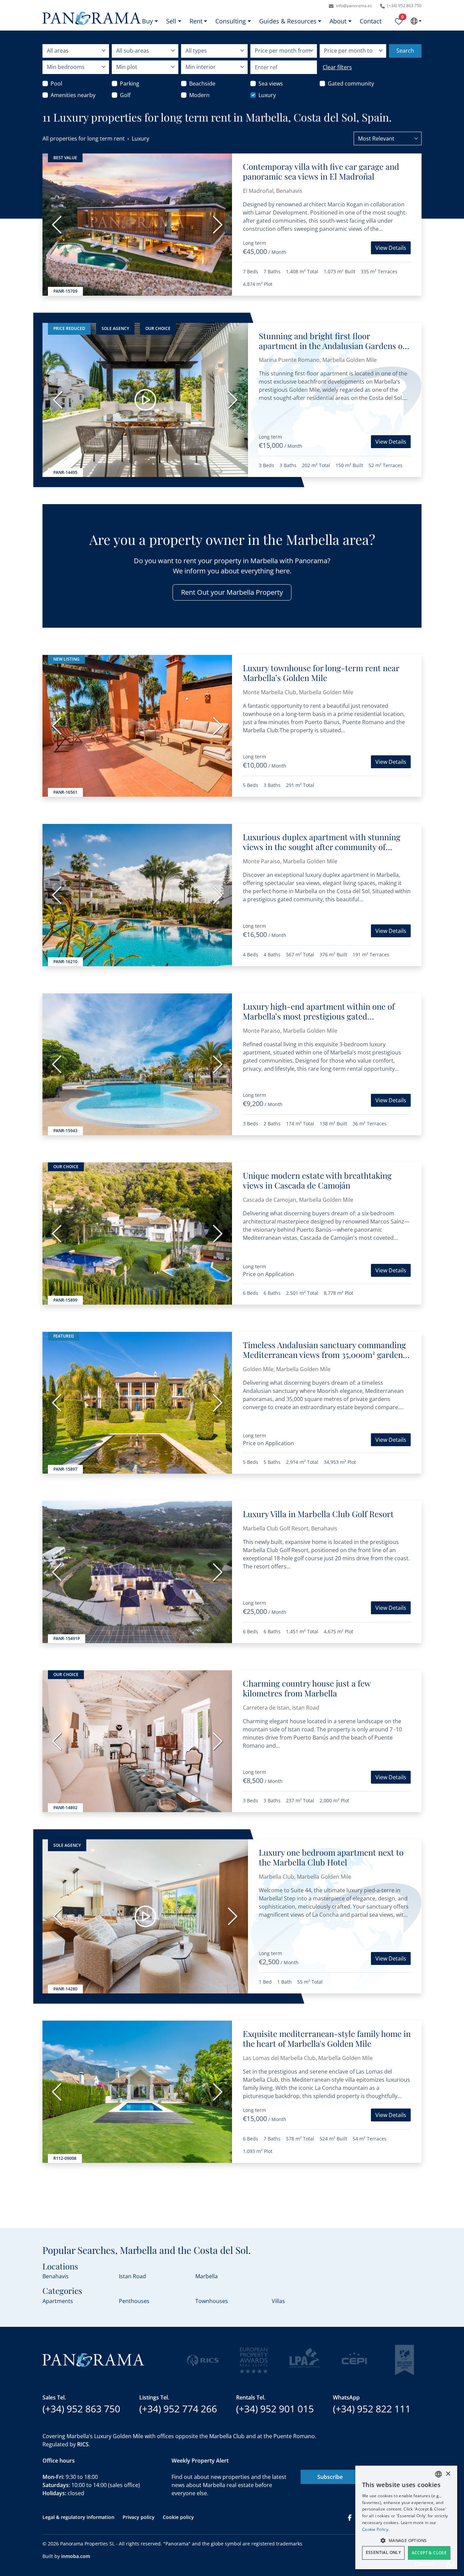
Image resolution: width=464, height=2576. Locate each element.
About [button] (338, 21)
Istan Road (132, 2276)
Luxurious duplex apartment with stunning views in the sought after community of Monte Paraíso (322, 847)
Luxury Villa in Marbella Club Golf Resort (318, 1514)
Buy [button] (147, 21)
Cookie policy (178, 2517)
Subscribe (330, 2477)
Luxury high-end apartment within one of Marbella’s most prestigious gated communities (319, 1016)
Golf (125, 95)
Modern (199, 95)
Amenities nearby (73, 95)
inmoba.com (76, 2556)
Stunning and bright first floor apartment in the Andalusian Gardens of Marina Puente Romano (332, 346)
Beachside (202, 84)
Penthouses (134, 2301)
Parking (130, 84)
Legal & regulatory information (78, 2517)
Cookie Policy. (376, 2529)
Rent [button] (196, 21)
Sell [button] (171, 21)
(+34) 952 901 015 (275, 2409)
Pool (56, 84)
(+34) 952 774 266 (178, 2409)
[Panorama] (92, 18)
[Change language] (416, 21)
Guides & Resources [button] (288, 21)
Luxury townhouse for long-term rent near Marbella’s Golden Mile (321, 673)
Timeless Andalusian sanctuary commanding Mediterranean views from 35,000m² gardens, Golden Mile (326, 1355)
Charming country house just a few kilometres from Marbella (307, 1688)
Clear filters (337, 67)
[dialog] (406, 2517)
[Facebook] (350, 2517)
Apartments (58, 2301)
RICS (83, 2444)
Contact (371, 21)
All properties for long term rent (84, 139)
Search (405, 51)
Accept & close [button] (429, 2553)
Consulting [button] (231, 21)
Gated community (351, 84)
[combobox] (388, 139)
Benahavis (56, 2276)
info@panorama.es (353, 6)
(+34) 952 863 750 (404, 6)
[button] (406, 2540)
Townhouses (212, 2301)
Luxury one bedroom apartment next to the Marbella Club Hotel (331, 1857)
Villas (278, 2301)
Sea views (271, 84)
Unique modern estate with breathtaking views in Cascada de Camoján (317, 1180)
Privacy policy (139, 2517)
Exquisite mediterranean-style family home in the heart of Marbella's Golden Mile (327, 2038)
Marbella (207, 2276)
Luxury (267, 95)
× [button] (448, 2474)
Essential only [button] (383, 2552)
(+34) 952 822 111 (372, 2409)
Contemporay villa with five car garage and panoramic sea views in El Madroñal (321, 171)
